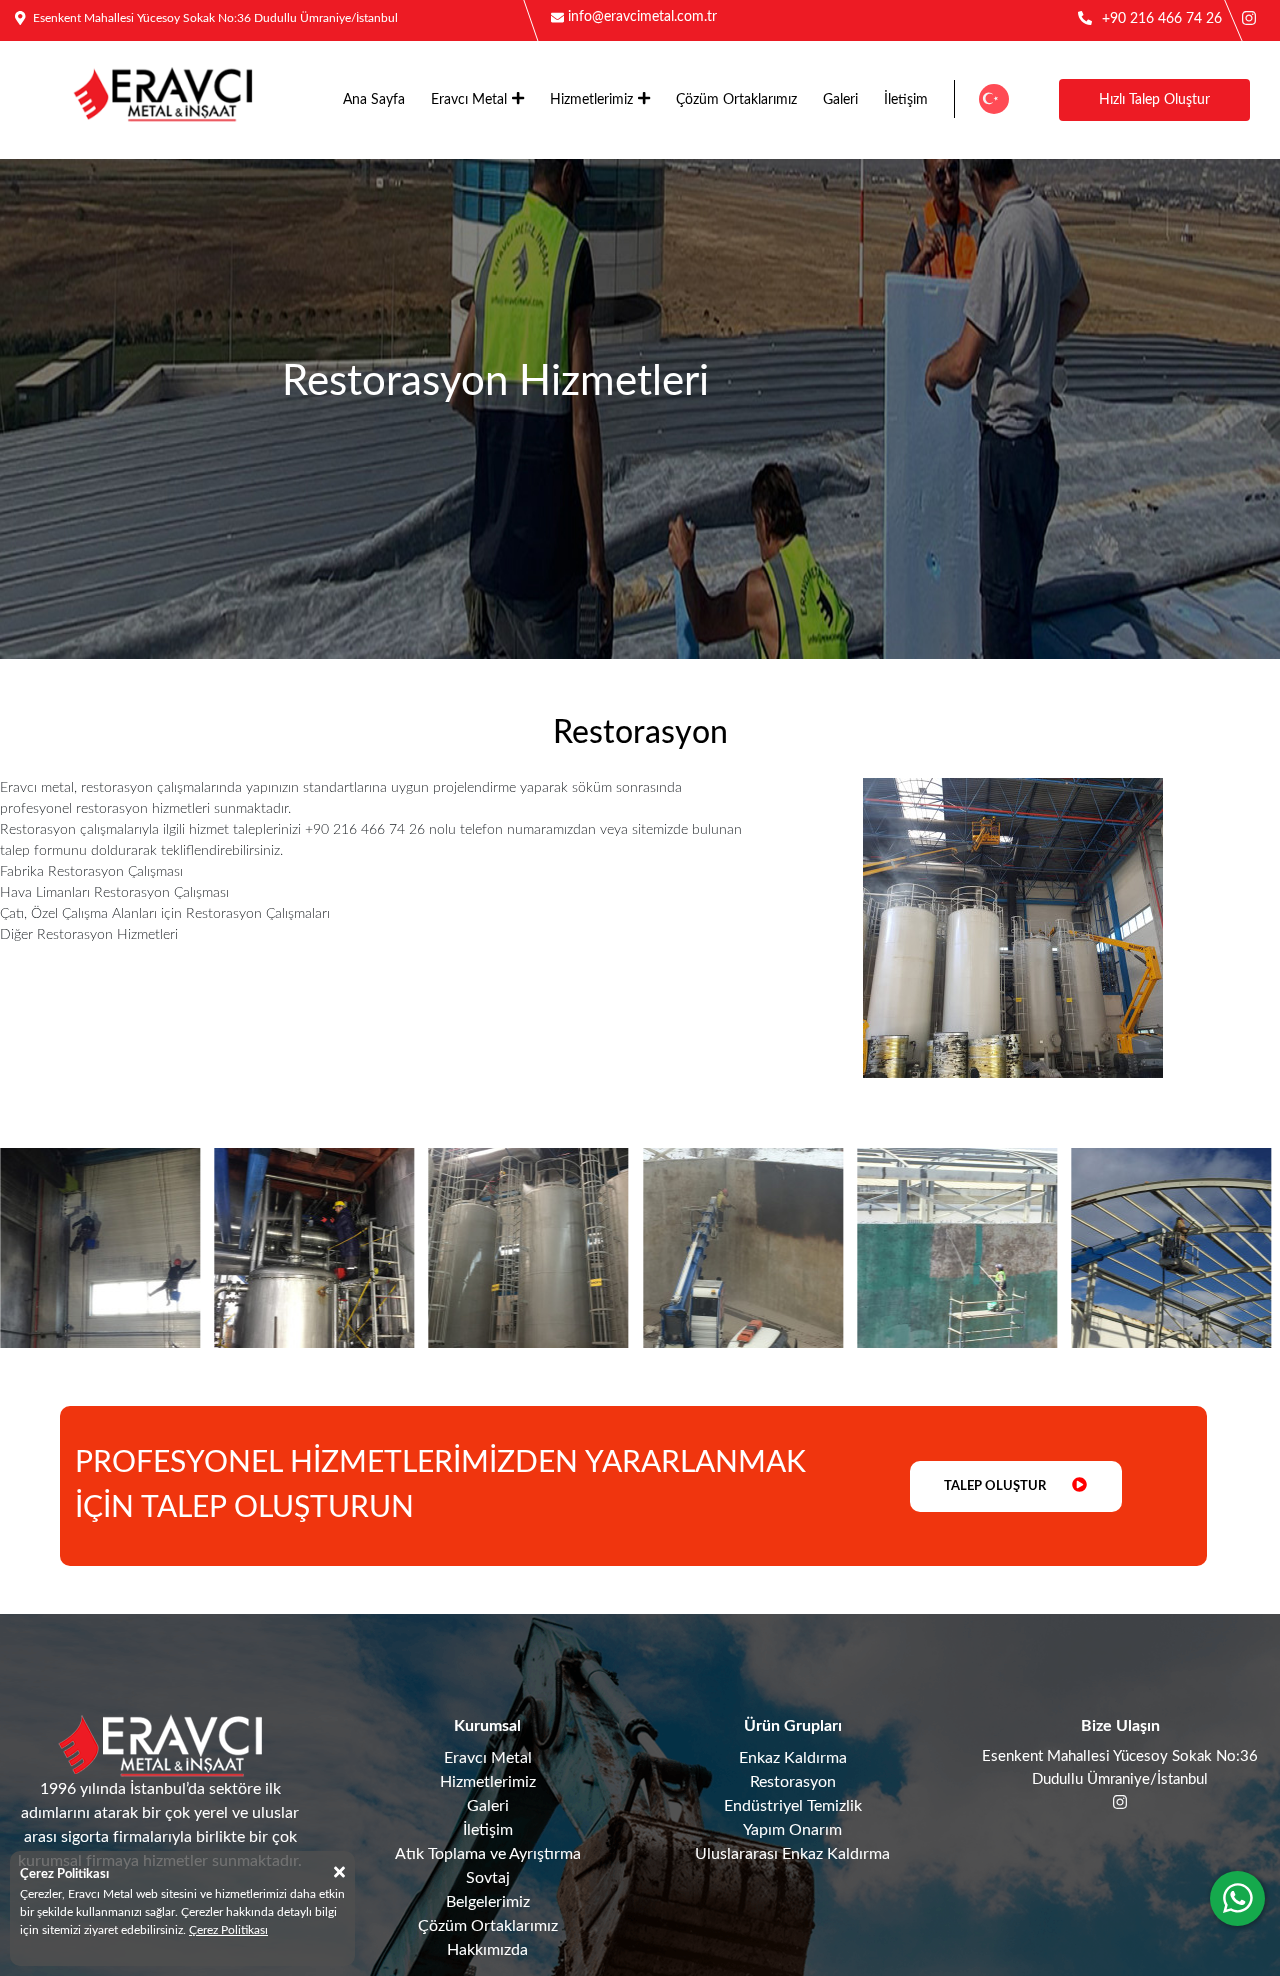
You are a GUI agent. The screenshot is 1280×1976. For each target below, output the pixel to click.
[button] (993, 99)
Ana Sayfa (374, 100)
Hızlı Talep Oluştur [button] (1154, 100)
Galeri (840, 100)
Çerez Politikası (228, 1930)
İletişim (906, 100)
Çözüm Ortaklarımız (736, 100)
